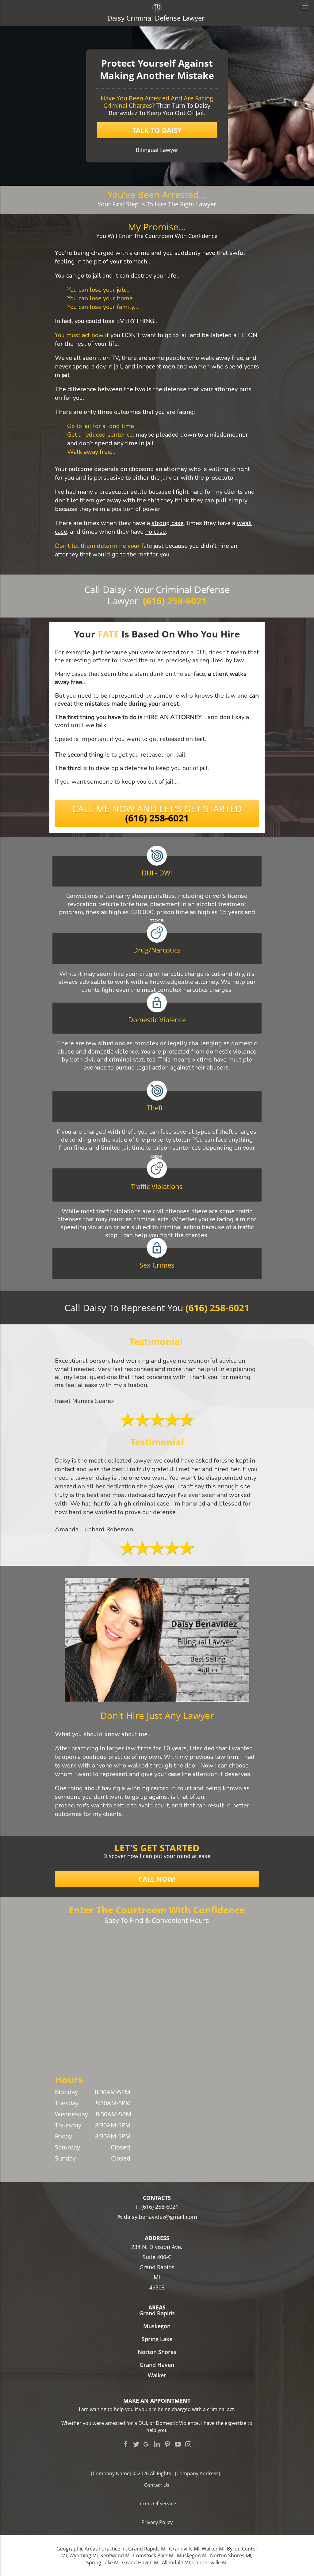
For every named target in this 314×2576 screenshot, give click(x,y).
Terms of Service (157, 2504)
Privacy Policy (157, 2522)
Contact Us (157, 2485)
